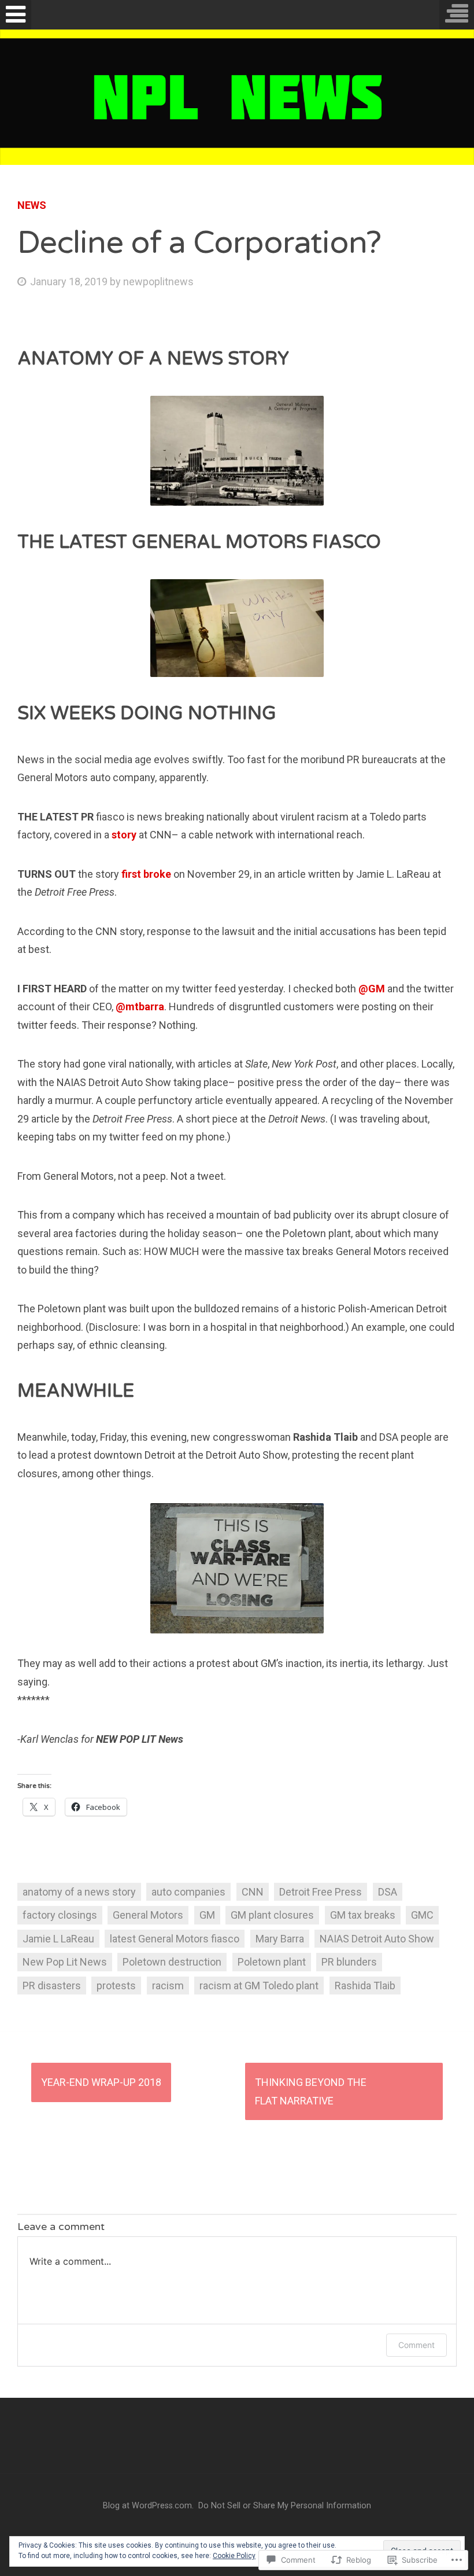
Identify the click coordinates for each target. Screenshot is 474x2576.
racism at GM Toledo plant (259, 1986)
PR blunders (349, 1962)
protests (116, 1986)
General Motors (148, 1915)
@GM (372, 989)
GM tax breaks (363, 1915)
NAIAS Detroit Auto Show (377, 1939)
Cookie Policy (234, 2556)
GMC (422, 1915)
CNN (253, 1892)
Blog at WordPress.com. (148, 2506)
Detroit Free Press (321, 1892)
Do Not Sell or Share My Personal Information (285, 2506)
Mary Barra (280, 1939)
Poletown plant (272, 1962)
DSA (388, 1892)
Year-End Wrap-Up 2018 (101, 2082)
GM (207, 1915)
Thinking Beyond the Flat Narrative (311, 2091)
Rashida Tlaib (365, 1986)
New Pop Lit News (65, 1962)
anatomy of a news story (79, 1892)
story (124, 835)
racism (168, 1986)
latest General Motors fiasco (175, 1939)
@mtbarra (140, 1007)
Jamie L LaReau (58, 1939)
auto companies (188, 1892)
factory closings (60, 1915)
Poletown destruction (172, 1962)
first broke (146, 874)
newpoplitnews (158, 281)
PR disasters (52, 1986)
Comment (416, 2345)
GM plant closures (272, 1915)
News (32, 205)
